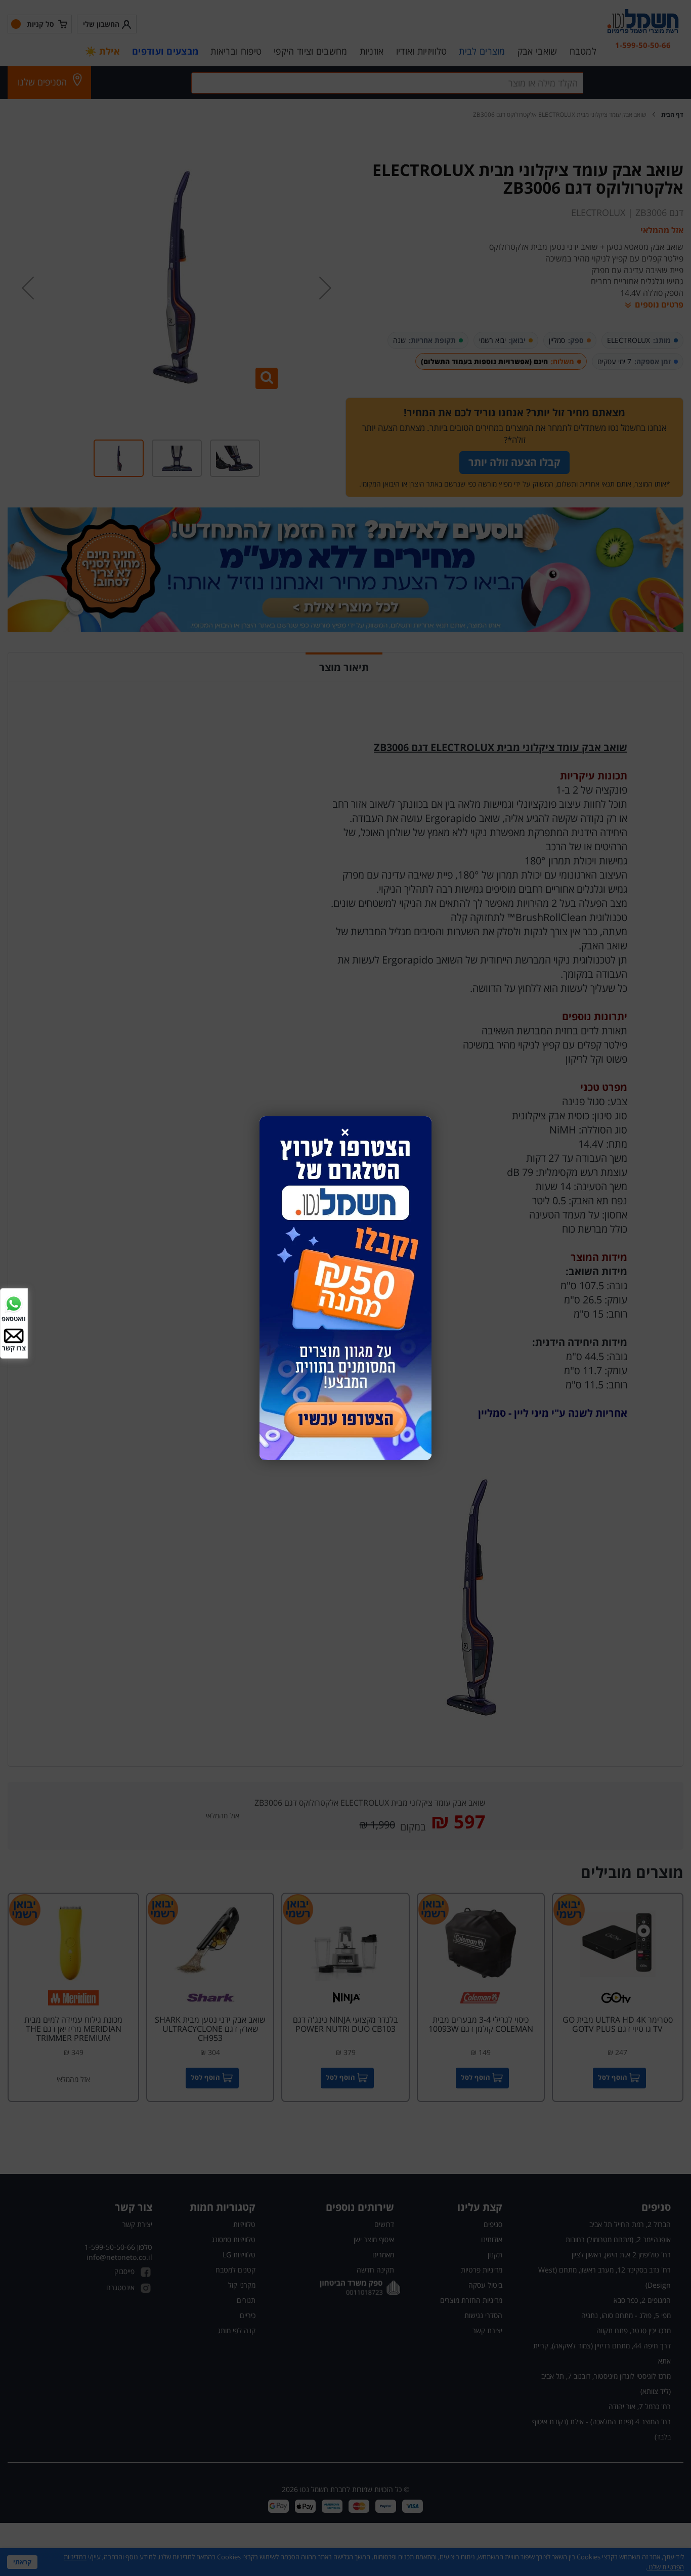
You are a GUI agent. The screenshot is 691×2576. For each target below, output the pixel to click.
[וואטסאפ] (14, 1303)
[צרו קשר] (14, 1335)
